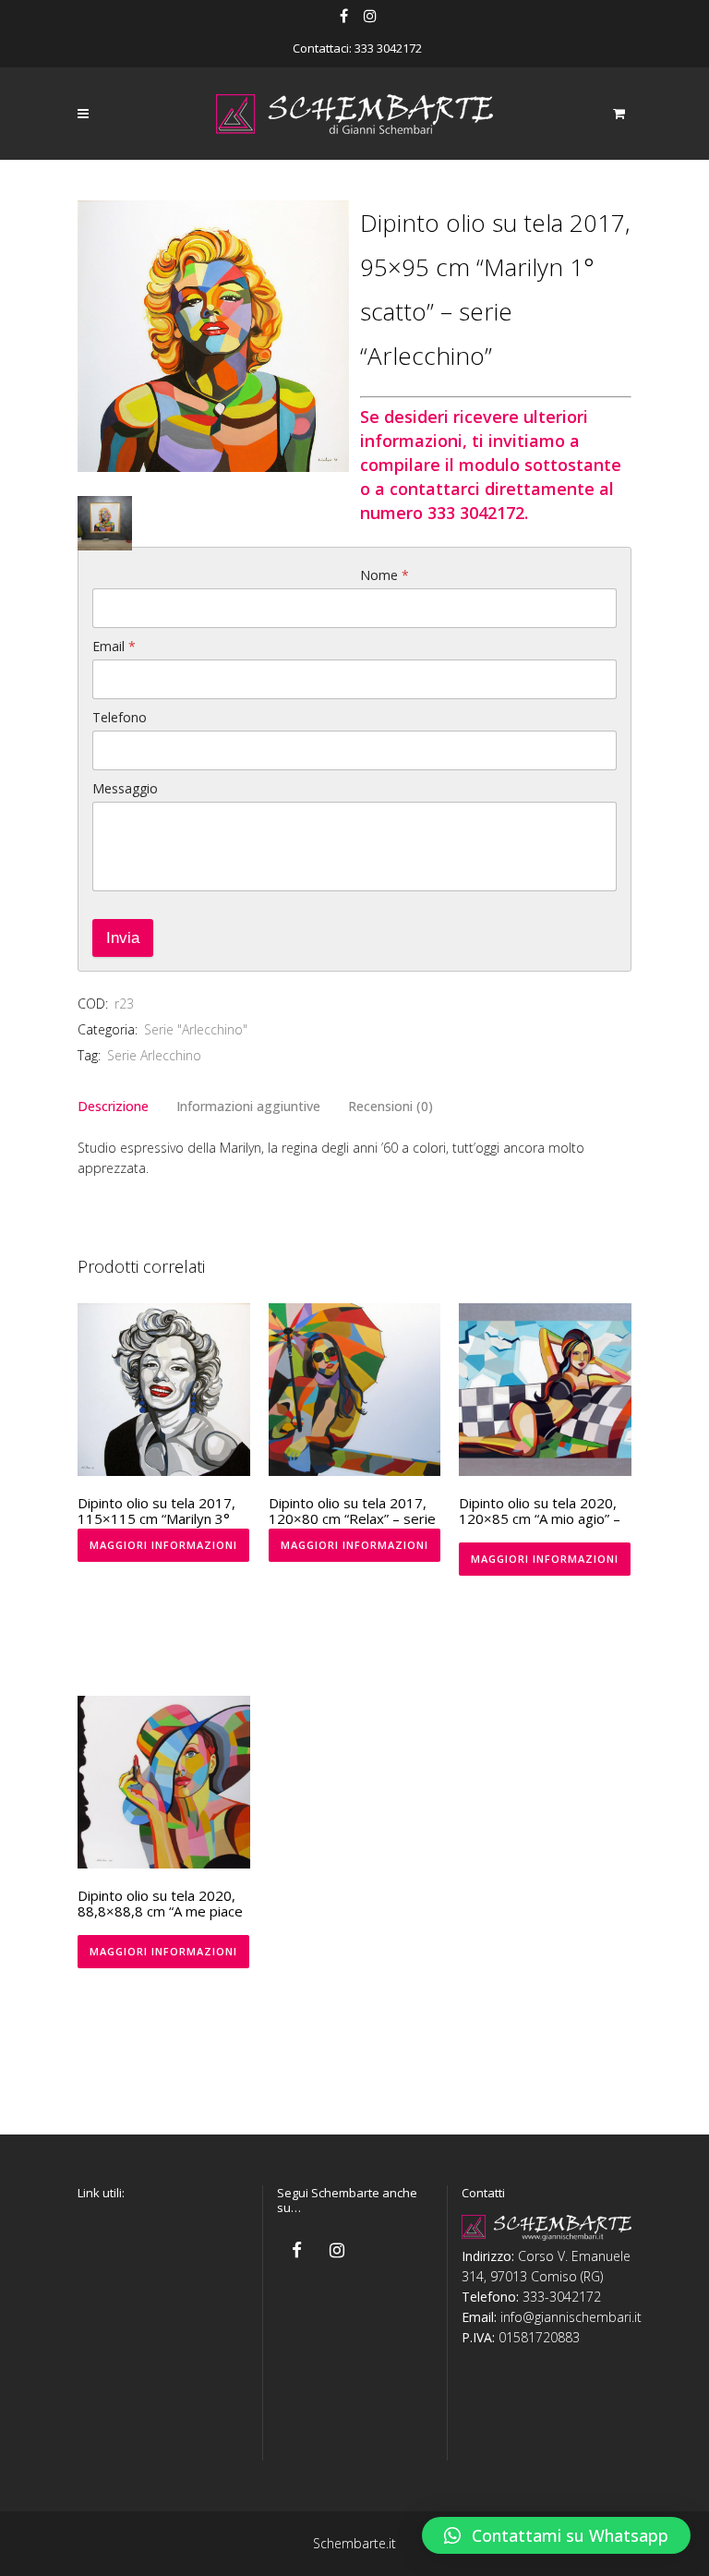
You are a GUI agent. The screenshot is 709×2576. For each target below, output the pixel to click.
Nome (385, 575)
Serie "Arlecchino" (196, 1029)
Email (114, 646)
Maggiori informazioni (163, 1545)
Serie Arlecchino (154, 1055)
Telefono (120, 717)
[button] (556, 2535)
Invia (123, 938)
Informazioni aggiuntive (248, 1106)
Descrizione (113, 1106)
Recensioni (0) (391, 1106)
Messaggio (125, 788)
